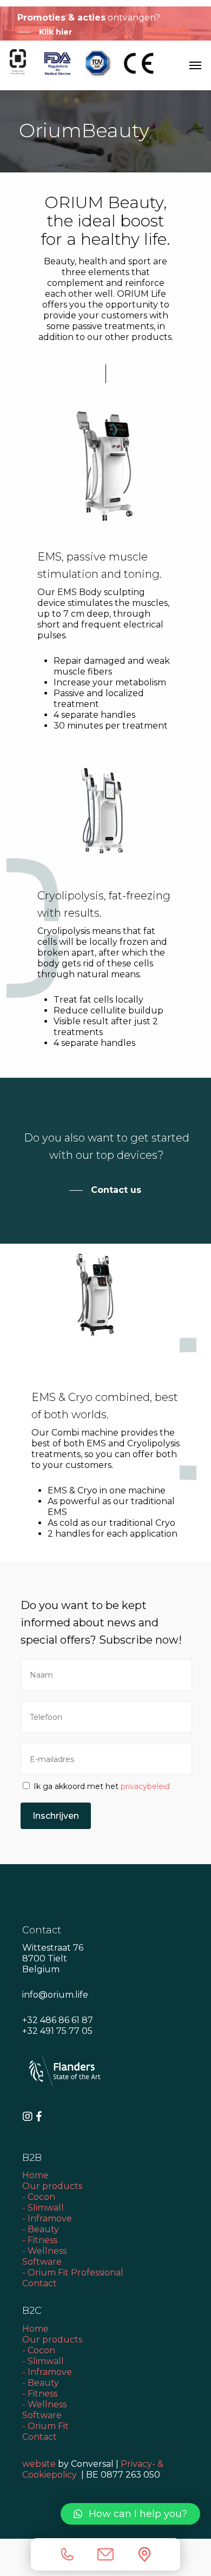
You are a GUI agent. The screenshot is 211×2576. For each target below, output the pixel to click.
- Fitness (40, 2240)
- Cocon (39, 2197)
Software (42, 2262)
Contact (41, 2283)
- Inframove (47, 2218)
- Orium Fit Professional (73, 2273)
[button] (130, 2514)
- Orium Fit (45, 2426)
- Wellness (44, 2251)
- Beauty (41, 2229)
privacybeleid (145, 1786)
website (39, 2464)
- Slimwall (43, 2208)
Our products (52, 2186)
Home (35, 2175)
